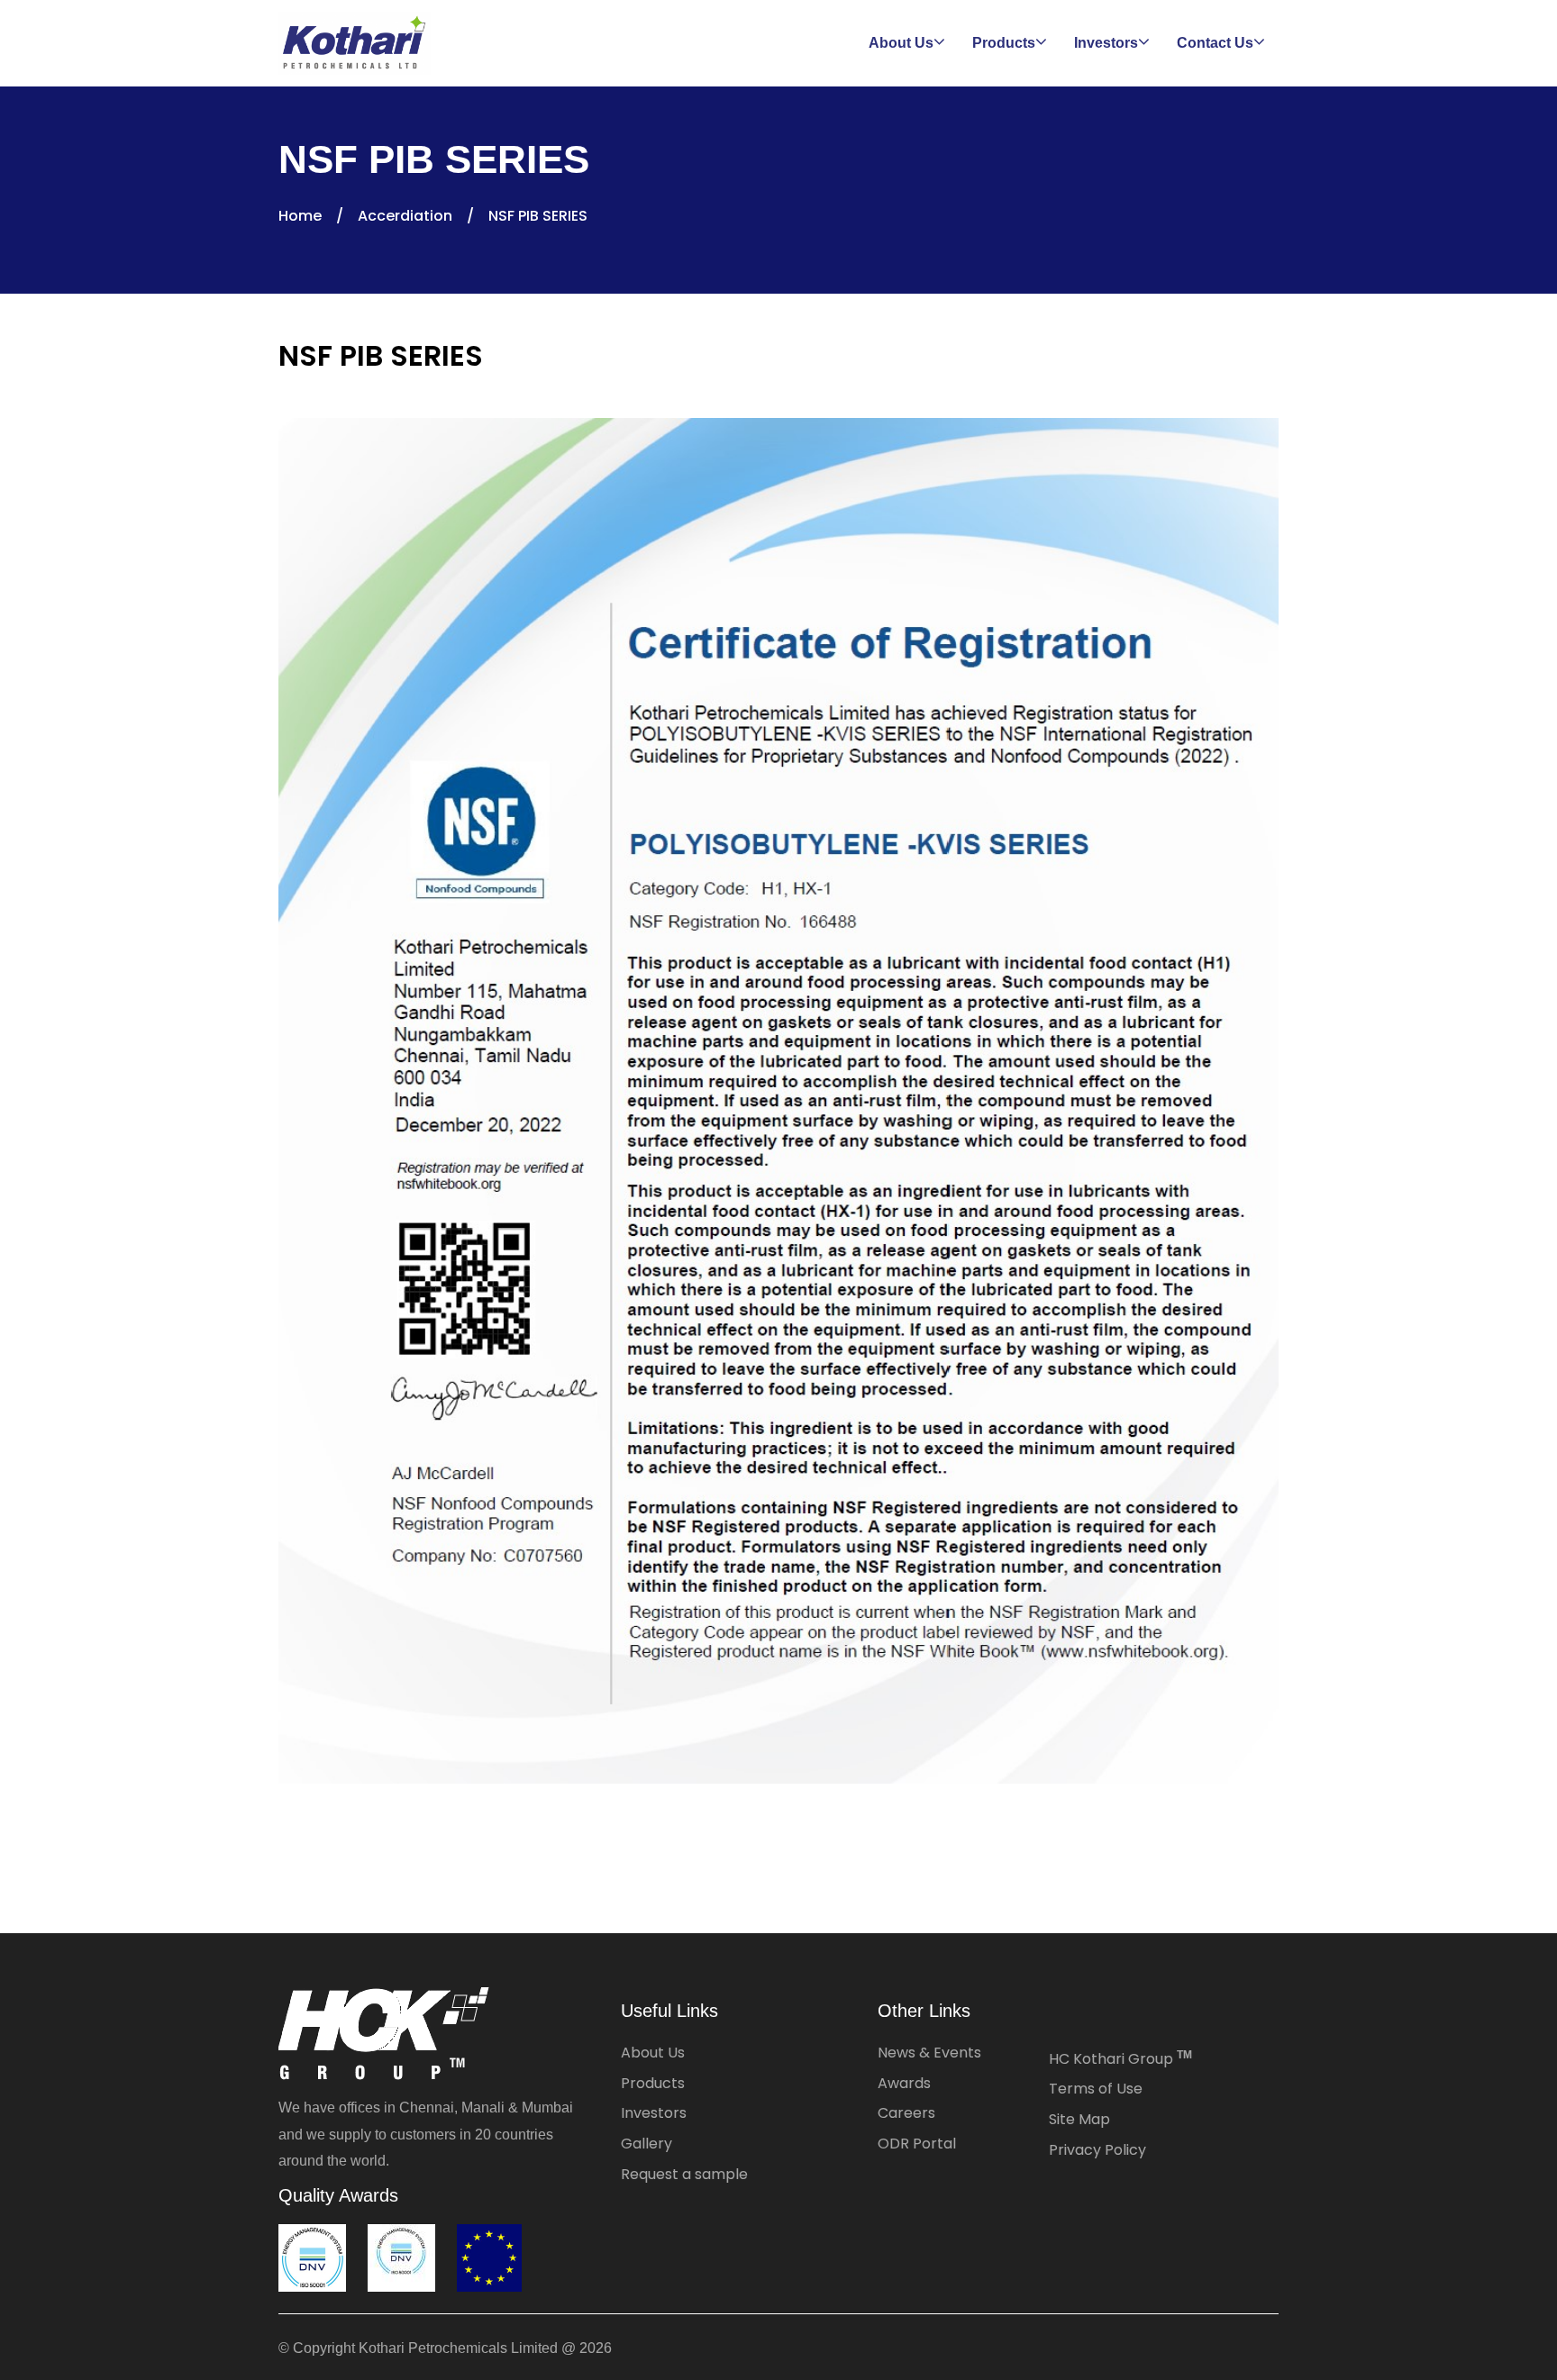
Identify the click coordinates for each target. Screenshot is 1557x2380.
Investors (654, 2113)
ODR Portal (917, 2144)
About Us (653, 2053)
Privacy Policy (1097, 2150)
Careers (906, 2113)
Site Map (1079, 2119)
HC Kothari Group (1120, 2059)
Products (653, 2083)
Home (300, 216)
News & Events (929, 2053)
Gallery (646, 2144)
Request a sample (684, 2174)
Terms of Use (1096, 2089)
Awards (904, 2083)
